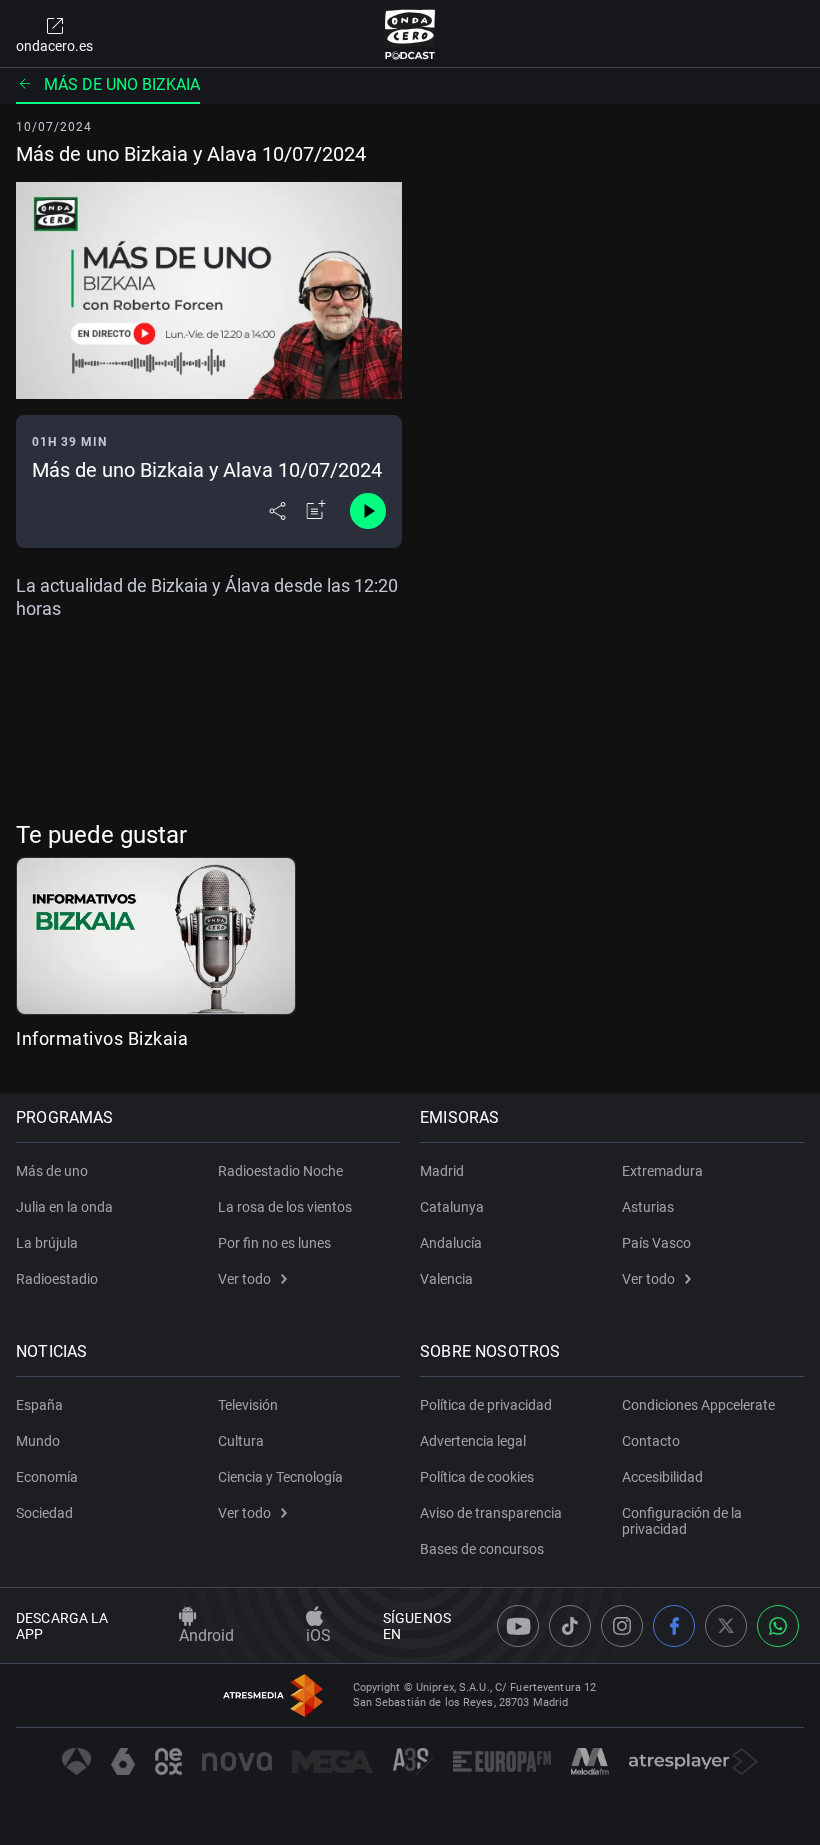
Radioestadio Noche (280, 1171)
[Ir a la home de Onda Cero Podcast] (410, 34)
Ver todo (244, 1279)
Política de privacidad (486, 1405)
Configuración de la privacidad (682, 1521)
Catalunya (452, 1207)
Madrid (442, 1171)
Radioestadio (57, 1279)
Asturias (648, 1207)
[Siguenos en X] (726, 1626)
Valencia (446, 1279)
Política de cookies (477, 1477)
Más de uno (52, 1171)
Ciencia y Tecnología (280, 1477)
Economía (47, 1477)
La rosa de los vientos (285, 1207)
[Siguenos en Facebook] (674, 1626)
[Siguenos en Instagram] (622, 1626)
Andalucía (451, 1243)
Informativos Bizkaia (102, 1038)
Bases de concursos (482, 1549)
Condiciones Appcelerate (698, 1405)
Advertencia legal (473, 1441)
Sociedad (44, 1513)
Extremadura (662, 1171)
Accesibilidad (662, 1477)
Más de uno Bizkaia (122, 84)
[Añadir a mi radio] (316, 511)
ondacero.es (54, 46)
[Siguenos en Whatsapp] (778, 1626)
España (39, 1405)
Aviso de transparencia (491, 1513)
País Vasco (656, 1243)
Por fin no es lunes (274, 1243)
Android (206, 1635)
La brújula (47, 1243)
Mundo (38, 1441)
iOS (318, 1635)
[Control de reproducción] (368, 511)
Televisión (248, 1405)
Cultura (241, 1441)
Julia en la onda (64, 1207)
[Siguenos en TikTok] (570, 1626)
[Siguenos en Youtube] (518, 1626)
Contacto (651, 1441)
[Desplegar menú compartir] (277, 511)
